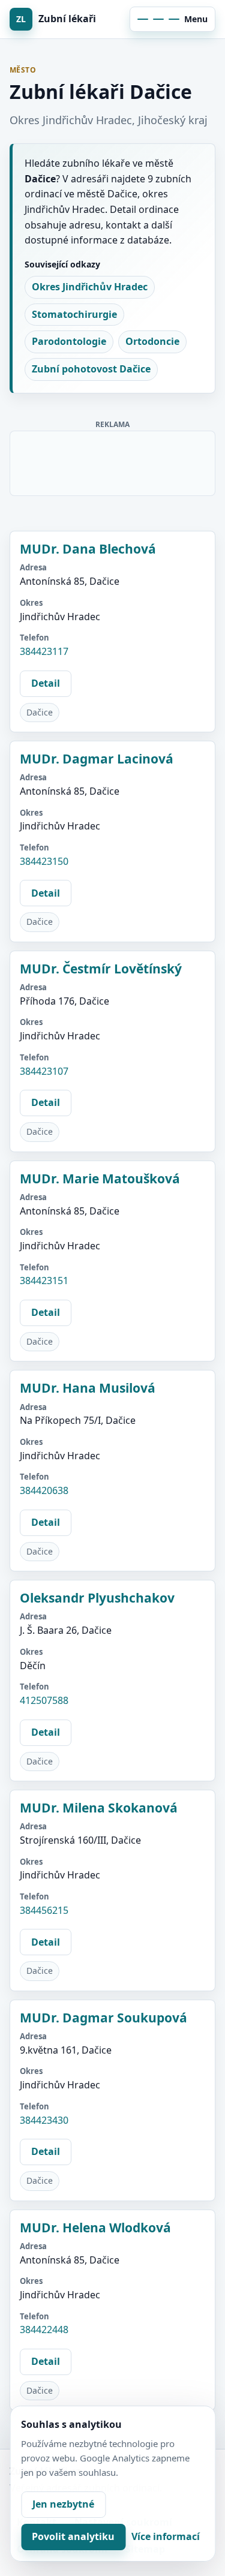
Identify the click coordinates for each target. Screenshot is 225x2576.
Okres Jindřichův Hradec (90, 287)
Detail (46, 683)
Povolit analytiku (73, 2536)
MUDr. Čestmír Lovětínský (101, 969)
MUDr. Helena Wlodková (95, 2228)
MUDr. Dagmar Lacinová (97, 759)
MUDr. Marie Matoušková (100, 1179)
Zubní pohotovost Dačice (91, 369)
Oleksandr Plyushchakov (97, 1598)
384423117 (44, 651)
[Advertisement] (113, 461)
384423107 (44, 1071)
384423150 (44, 861)
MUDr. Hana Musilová (88, 1388)
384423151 (44, 1281)
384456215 (44, 1910)
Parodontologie (69, 341)
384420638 (44, 1490)
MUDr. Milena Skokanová (99, 1808)
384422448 (44, 2329)
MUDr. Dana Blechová (88, 549)
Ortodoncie (152, 341)
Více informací (166, 2536)
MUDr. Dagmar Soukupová (103, 2018)
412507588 (44, 1700)
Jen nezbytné (63, 2504)
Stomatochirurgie (74, 314)
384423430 (44, 2120)
